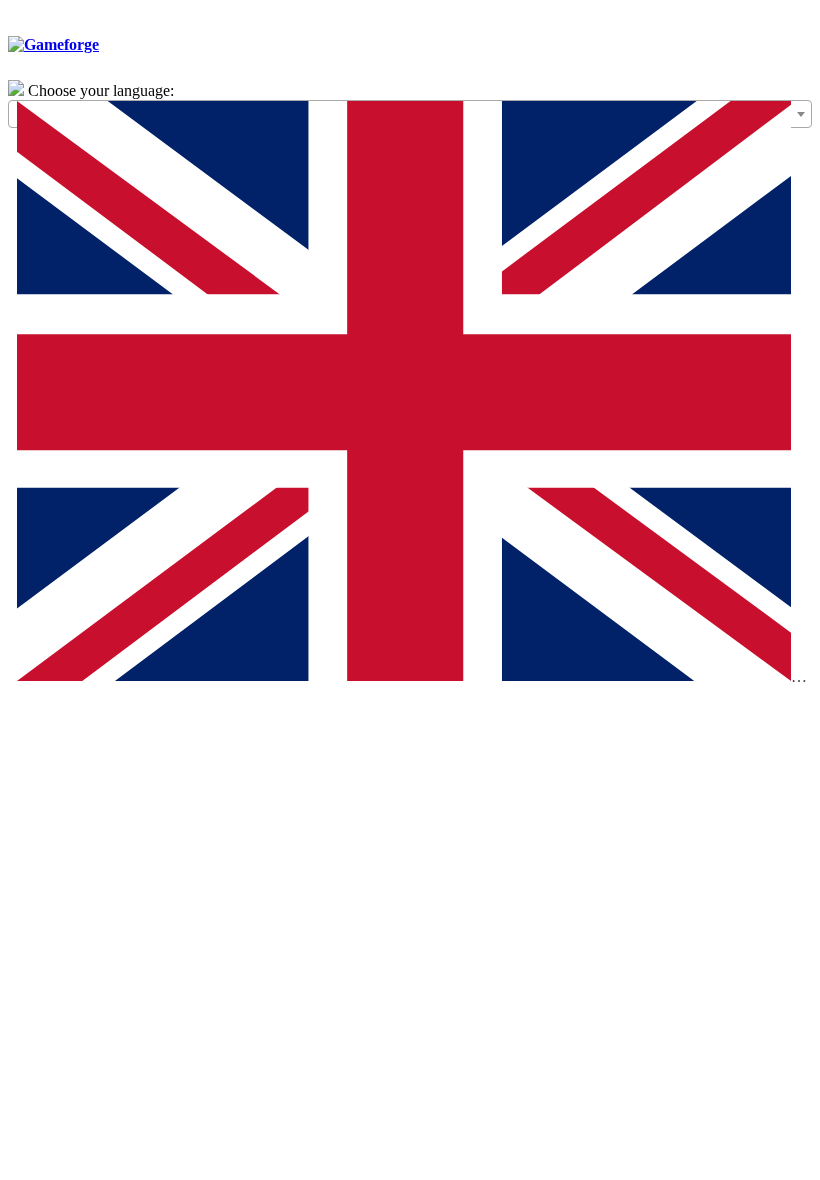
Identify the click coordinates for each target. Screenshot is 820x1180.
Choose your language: (101, 90)
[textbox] (410, 396)
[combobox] (410, 114)
